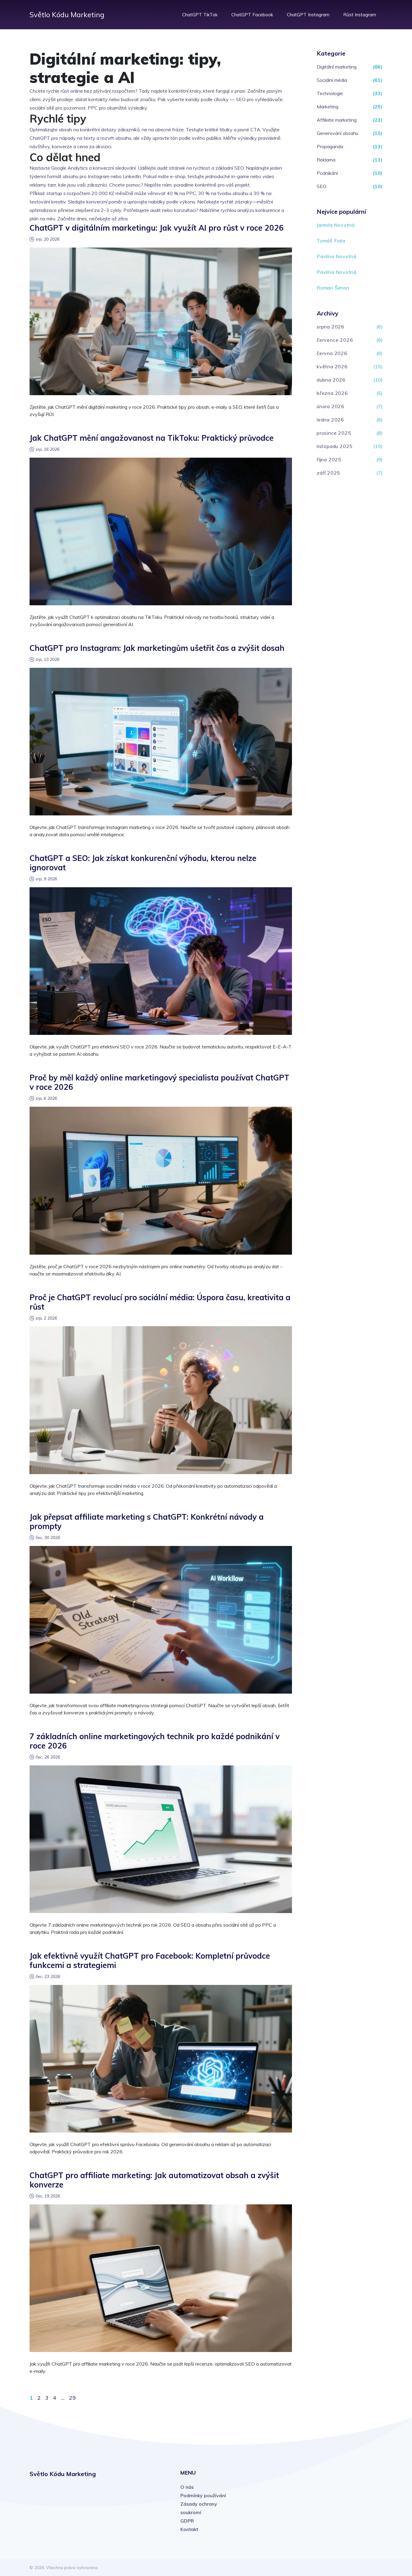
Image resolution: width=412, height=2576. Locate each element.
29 (72, 2398)
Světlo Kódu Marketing (67, 14)
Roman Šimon (333, 288)
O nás (187, 2487)
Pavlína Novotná (337, 256)
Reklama (326, 160)
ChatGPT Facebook (252, 15)
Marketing (328, 107)
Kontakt (189, 2529)
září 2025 (328, 473)
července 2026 (335, 340)
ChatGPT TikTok (200, 15)
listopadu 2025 (335, 446)
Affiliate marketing (337, 120)
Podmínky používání (203, 2495)
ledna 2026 (330, 420)
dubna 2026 (331, 380)
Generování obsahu (338, 133)
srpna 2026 (331, 327)
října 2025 (329, 459)
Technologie (330, 93)
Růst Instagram (360, 15)
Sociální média (332, 80)
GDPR (187, 2521)
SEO (322, 186)
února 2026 (331, 406)
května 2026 (332, 366)
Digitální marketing (337, 67)
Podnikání (327, 173)
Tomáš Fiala (331, 241)
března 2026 (332, 393)
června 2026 (332, 353)
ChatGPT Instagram (308, 15)
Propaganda (330, 146)
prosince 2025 (334, 433)
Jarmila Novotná (336, 225)
